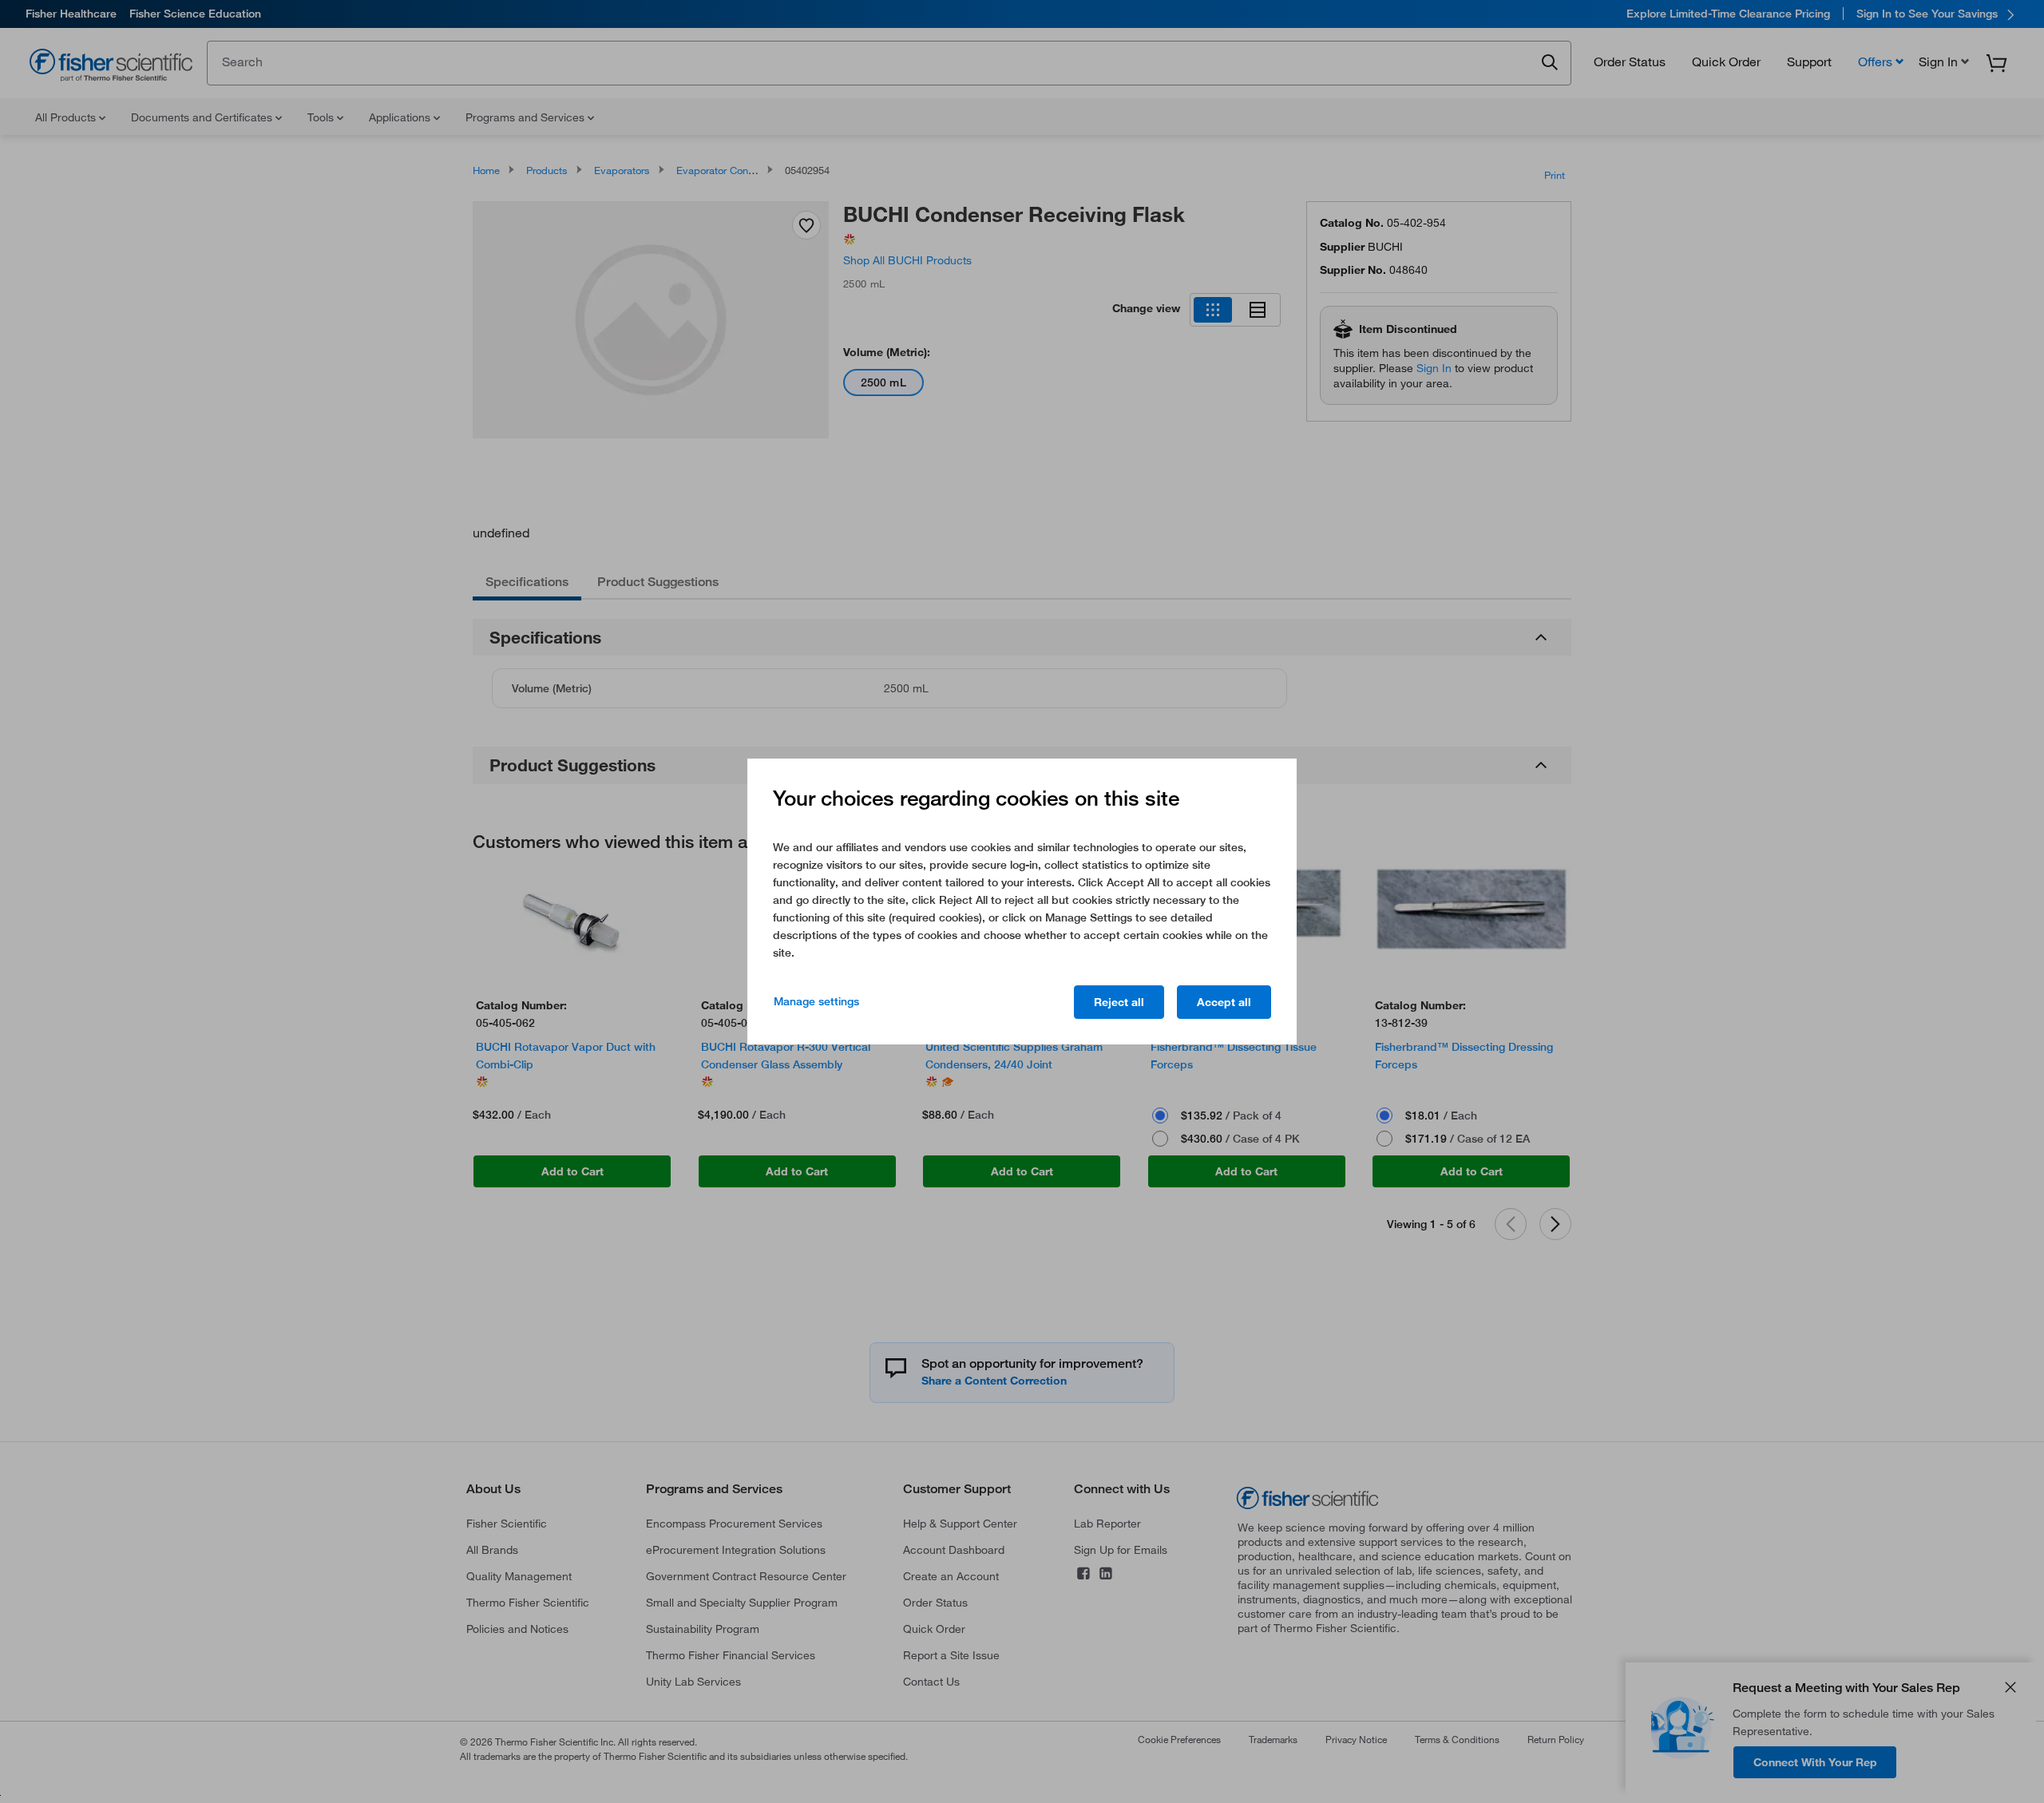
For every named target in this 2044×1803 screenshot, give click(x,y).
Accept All (1224, 1002)
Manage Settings (816, 1001)
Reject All (1119, 1002)
